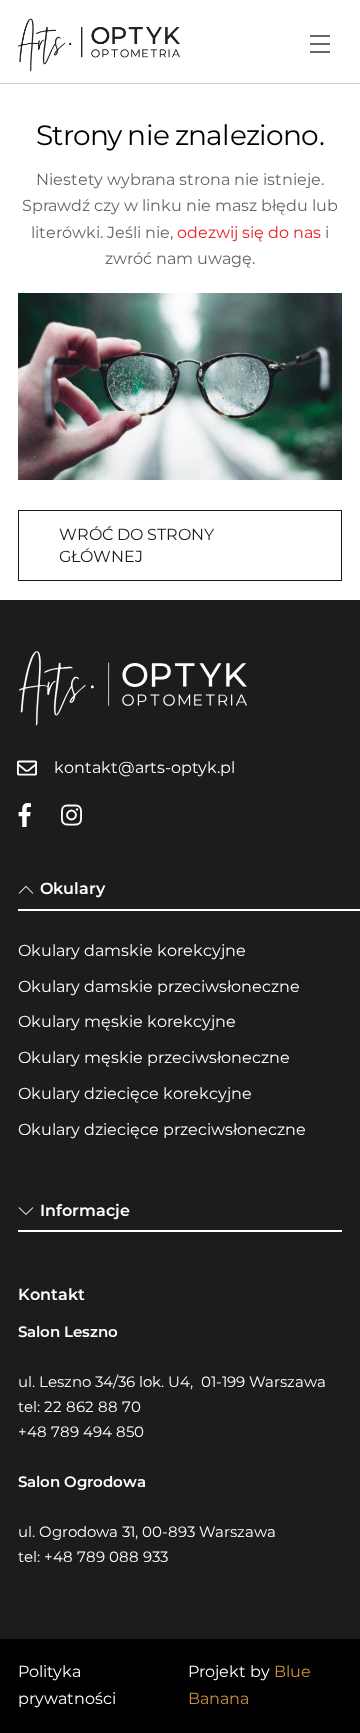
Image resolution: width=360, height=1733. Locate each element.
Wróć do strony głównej (136, 545)
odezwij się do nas (249, 232)
